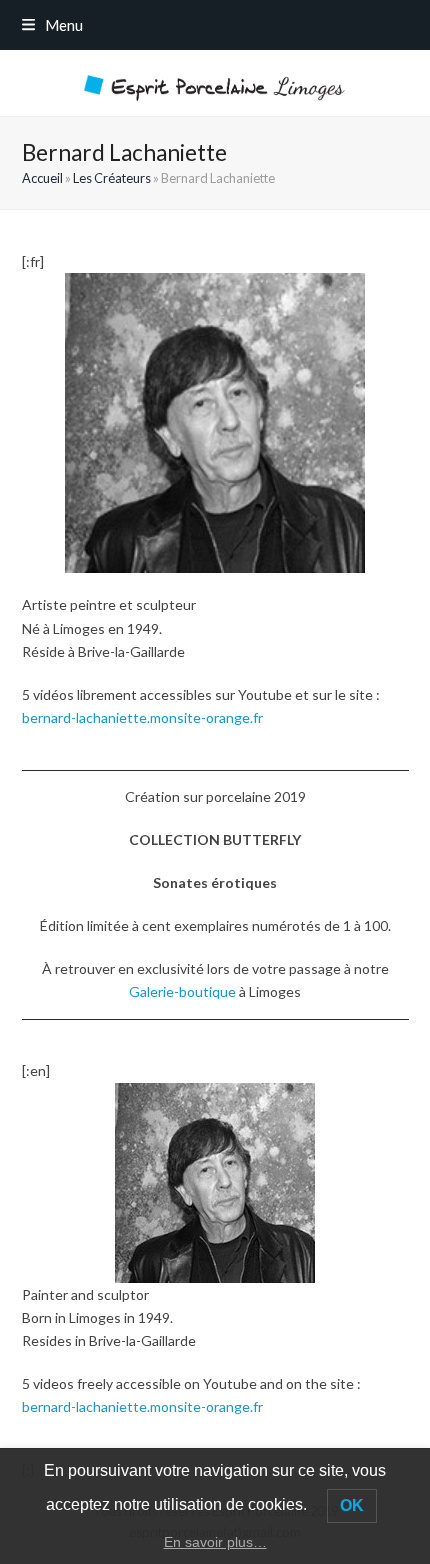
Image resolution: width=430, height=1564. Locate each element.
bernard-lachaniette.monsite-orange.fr (142, 717)
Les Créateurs (112, 178)
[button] (52, 25)
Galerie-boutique (182, 991)
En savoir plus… (215, 1542)
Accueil (42, 178)
